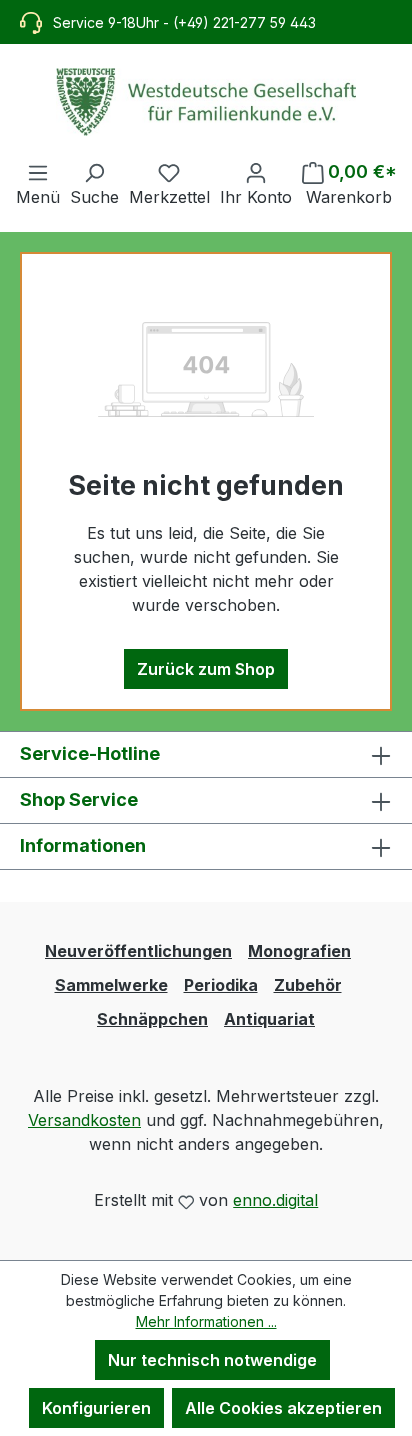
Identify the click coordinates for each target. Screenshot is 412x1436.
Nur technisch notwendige (212, 1360)
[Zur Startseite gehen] (206, 102)
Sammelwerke (111, 985)
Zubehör (308, 985)
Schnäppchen (152, 1019)
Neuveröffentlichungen (138, 951)
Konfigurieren (96, 1408)
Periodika (221, 985)
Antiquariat (269, 1019)
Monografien (299, 951)
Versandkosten (84, 1120)
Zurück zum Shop (206, 669)
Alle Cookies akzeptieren (283, 1408)
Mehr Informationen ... (206, 1321)
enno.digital (275, 1200)
